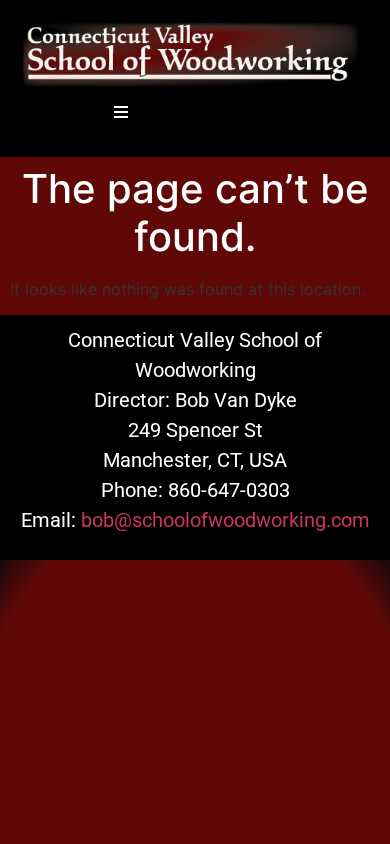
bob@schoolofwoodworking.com (225, 520)
